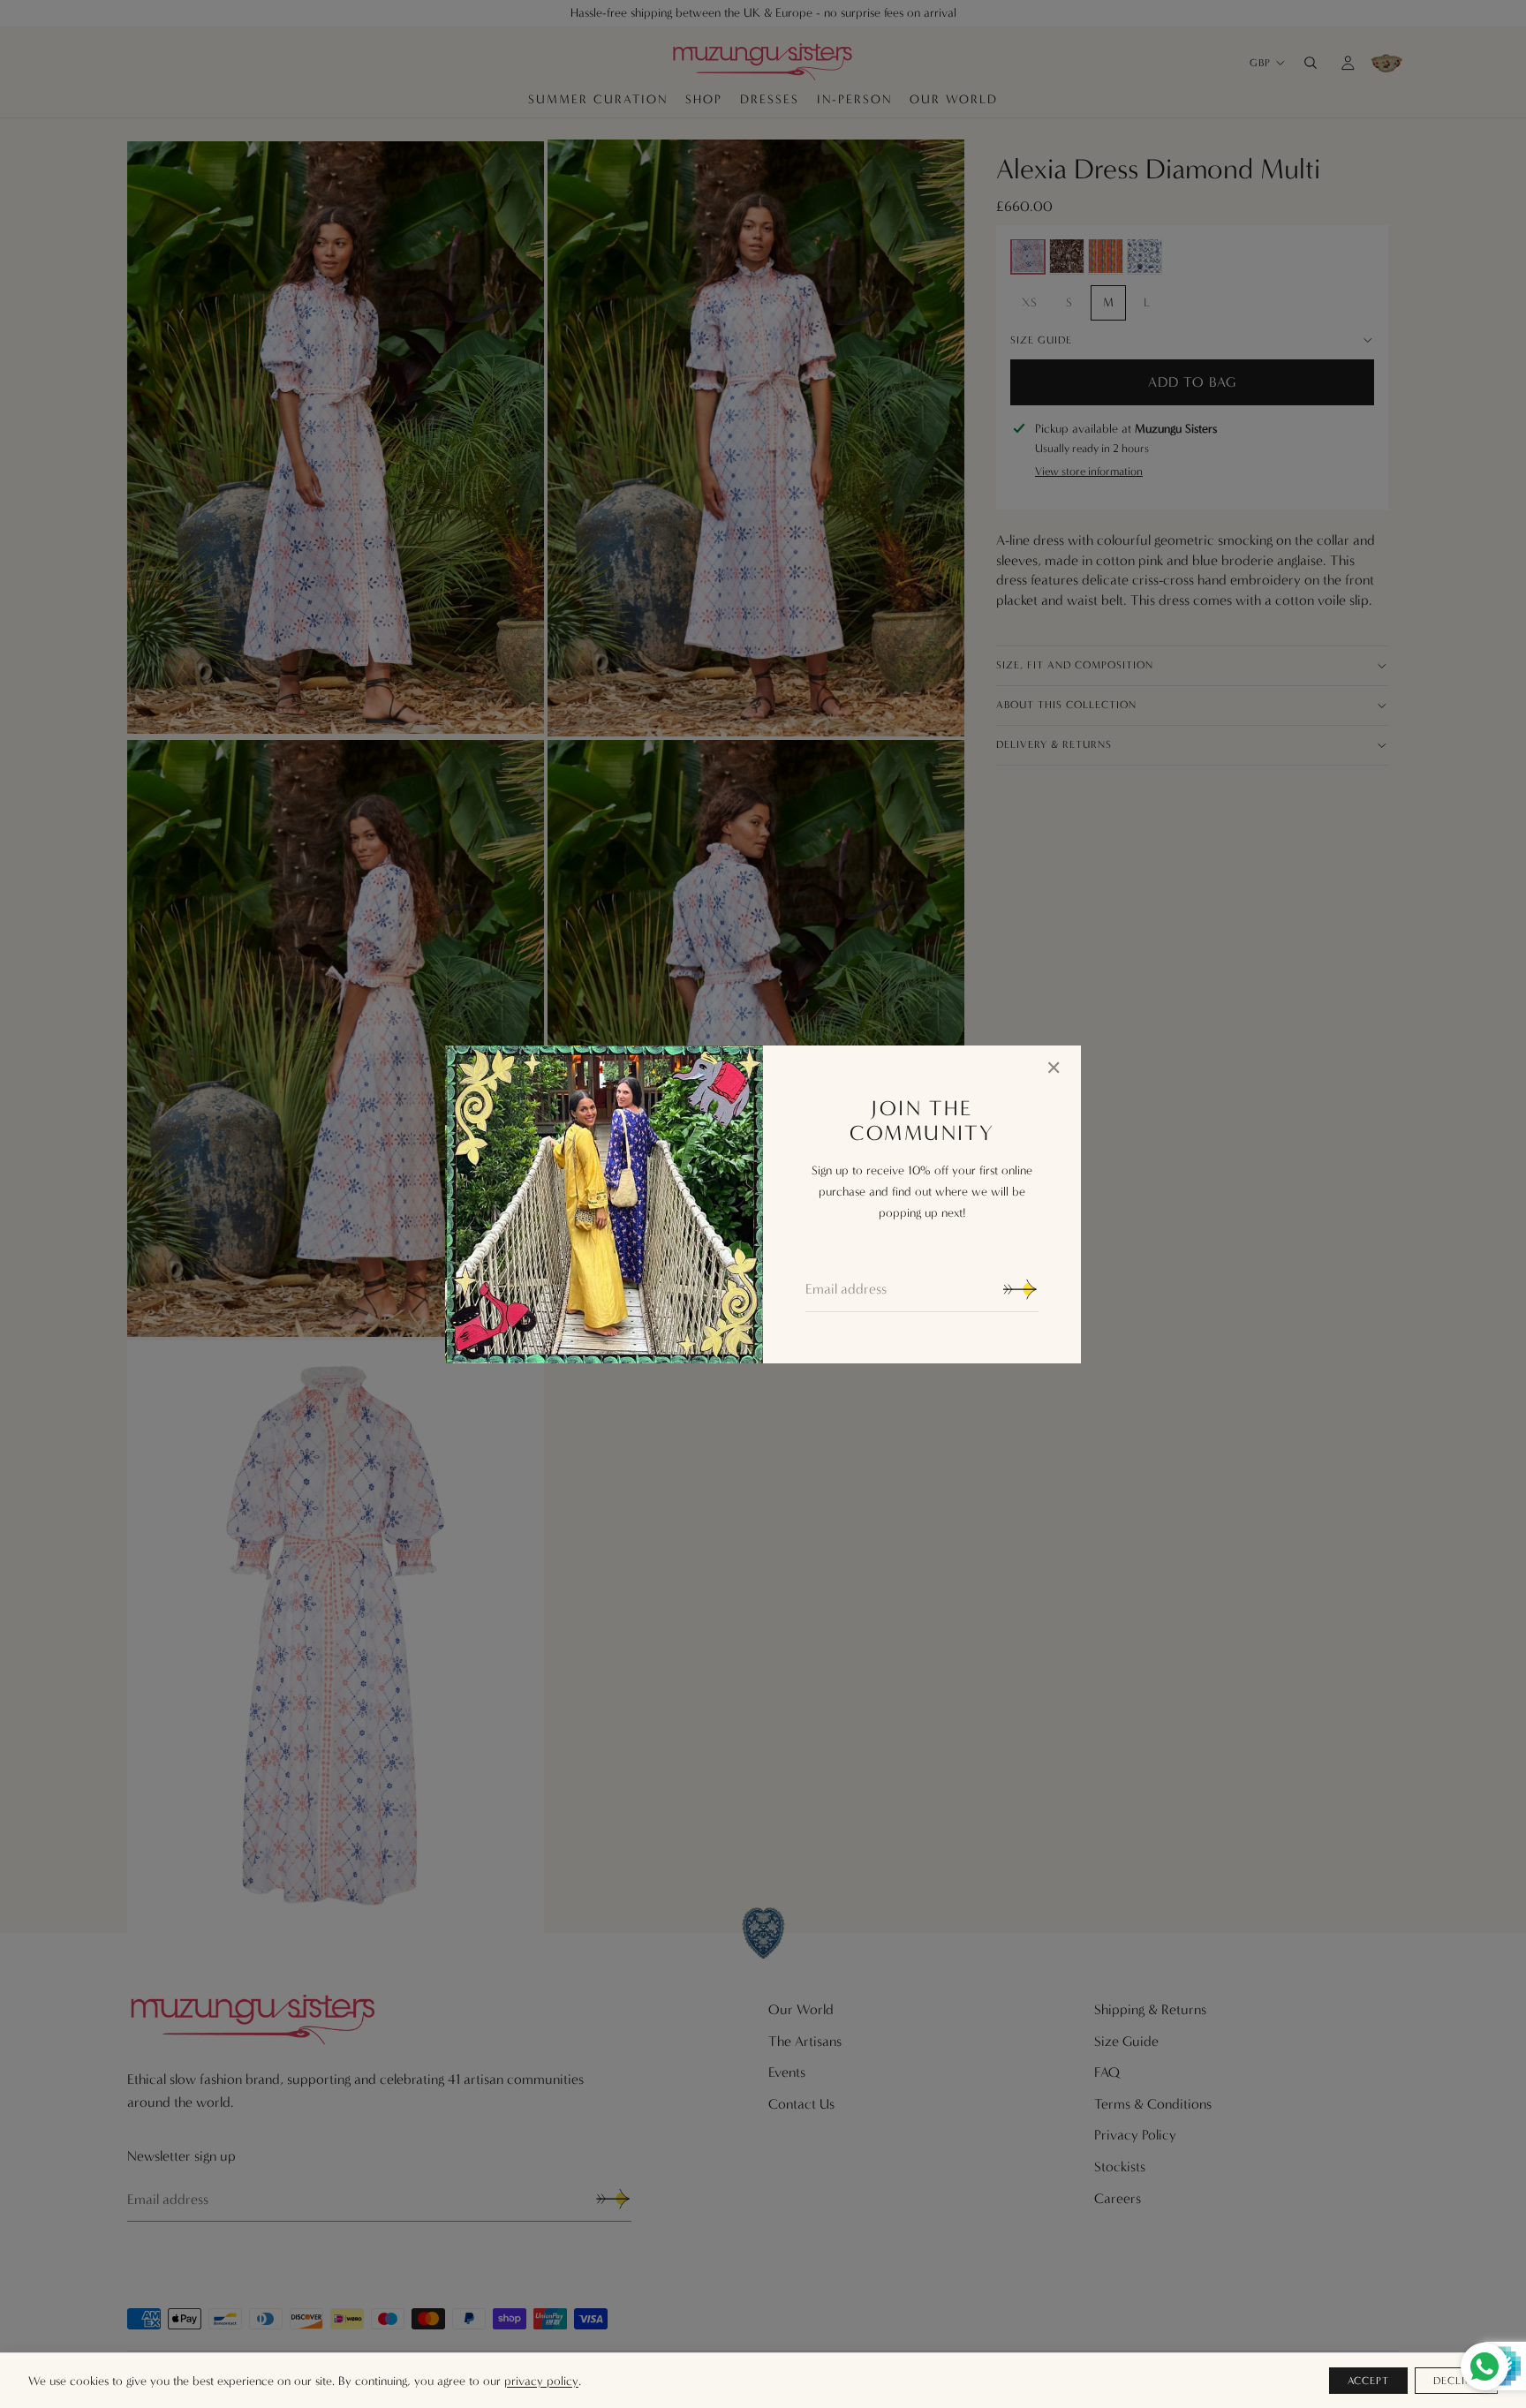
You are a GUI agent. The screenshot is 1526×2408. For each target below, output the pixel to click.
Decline (1456, 2381)
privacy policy (541, 2381)
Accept (1369, 2381)
